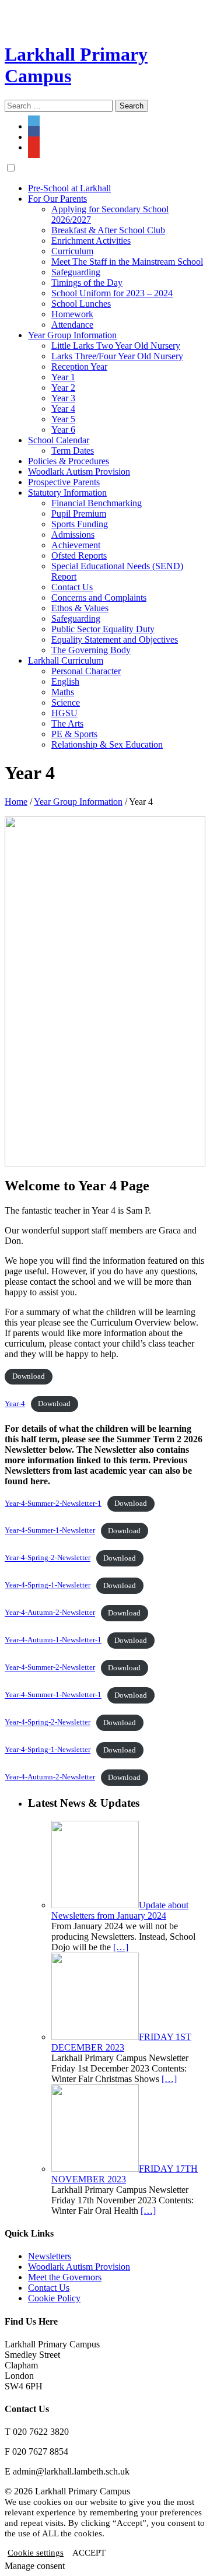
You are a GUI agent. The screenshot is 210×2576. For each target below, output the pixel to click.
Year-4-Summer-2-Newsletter (50, 1668)
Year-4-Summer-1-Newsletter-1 (53, 1695)
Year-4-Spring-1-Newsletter (48, 1586)
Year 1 (63, 377)
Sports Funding (80, 524)
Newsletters (50, 2256)
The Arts (67, 723)
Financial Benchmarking (97, 503)
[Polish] (67, 10)
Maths (63, 692)
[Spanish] (39, 10)
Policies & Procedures (69, 461)
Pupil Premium (79, 514)
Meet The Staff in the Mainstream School (127, 262)
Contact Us (72, 587)
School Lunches (81, 304)
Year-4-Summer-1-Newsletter (50, 1531)
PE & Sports (74, 734)
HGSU (64, 713)
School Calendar (59, 440)
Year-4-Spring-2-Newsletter (48, 1558)
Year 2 (63, 388)
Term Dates (73, 451)
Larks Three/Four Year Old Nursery (117, 356)
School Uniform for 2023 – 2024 (112, 293)
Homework (72, 314)
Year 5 (63, 419)
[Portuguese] (53, 10)
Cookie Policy (54, 2298)
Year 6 (63, 430)
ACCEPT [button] (89, 2553)
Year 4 (63, 409)
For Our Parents (57, 199)
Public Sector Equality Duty (103, 629)
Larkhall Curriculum (66, 660)
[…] (121, 1947)
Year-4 (15, 1404)
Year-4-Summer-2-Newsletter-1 (53, 1503)
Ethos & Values (80, 608)
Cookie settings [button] (36, 2553)
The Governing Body (91, 650)
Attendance (72, 325)
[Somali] (11, 24)
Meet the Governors (65, 2277)
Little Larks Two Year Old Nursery (116, 346)
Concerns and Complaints (99, 597)
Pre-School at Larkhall (69, 188)
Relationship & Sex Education (107, 744)
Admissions (73, 535)
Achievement (76, 545)
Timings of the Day (87, 283)
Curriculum (72, 251)
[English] (11, 10)
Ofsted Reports (79, 555)
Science (66, 702)
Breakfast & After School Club (108, 230)
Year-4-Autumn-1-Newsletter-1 (53, 1641)
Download (29, 1376)
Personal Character (86, 671)
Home (16, 802)
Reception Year (79, 367)
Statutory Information (67, 493)
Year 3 (63, 398)
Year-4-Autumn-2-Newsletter (50, 1613)
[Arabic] (81, 10)
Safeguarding (76, 272)
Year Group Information (72, 335)
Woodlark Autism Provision (79, 472)
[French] (25, 10)
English (65, 681)
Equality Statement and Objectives (115, 639)
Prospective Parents (64, 482)
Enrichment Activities (91, 241)
